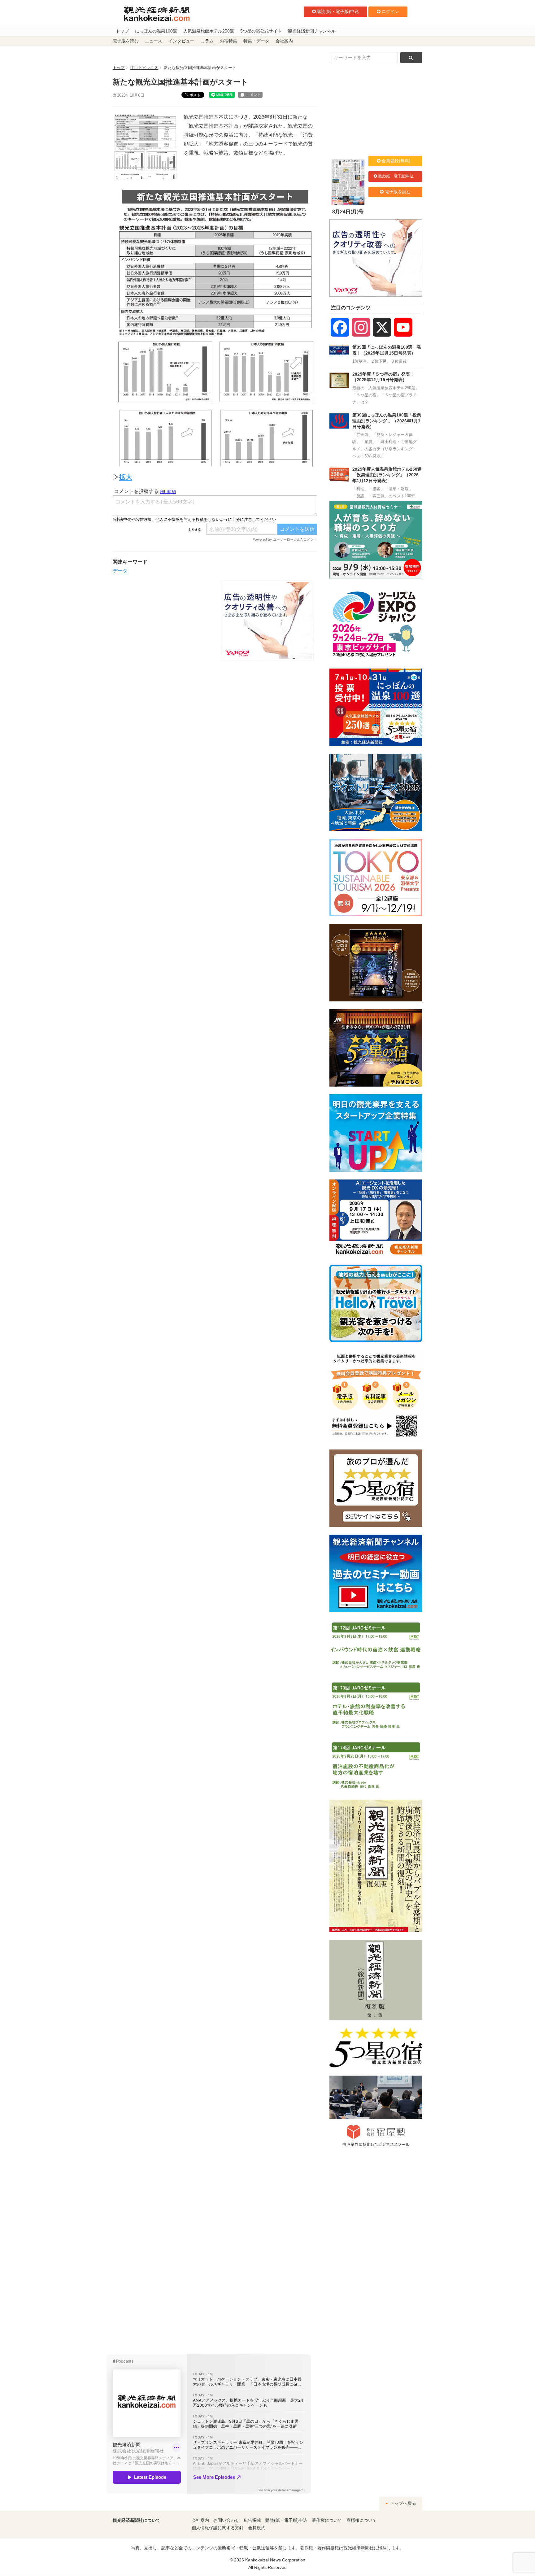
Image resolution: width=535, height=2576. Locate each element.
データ (120, 571)
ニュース (154, 41)
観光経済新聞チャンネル (312, 31)
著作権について (327, 2520)
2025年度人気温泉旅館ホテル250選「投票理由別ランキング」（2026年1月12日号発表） (387, 475)
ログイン (390, 11)
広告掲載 (252, 2520)
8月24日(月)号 (348, 212)
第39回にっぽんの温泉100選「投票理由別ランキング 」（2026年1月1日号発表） (387, 421)
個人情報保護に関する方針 (218, 2528)
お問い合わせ (226, 2520)
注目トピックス (144, 68)
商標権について (362, 2520)
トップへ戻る (402, 2503)
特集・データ (256, 41)
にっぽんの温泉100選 (156, 31)
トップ (122, 31)
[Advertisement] (162, 621)
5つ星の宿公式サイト (261, 31)
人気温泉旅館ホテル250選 (209, 31)
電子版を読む (126, 41)
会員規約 (257, 2528)
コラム (207, 41)
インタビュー (181, 41)
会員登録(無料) (396, 161)
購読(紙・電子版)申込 (338, 11)
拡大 (126, 477)
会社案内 (284, 41)
